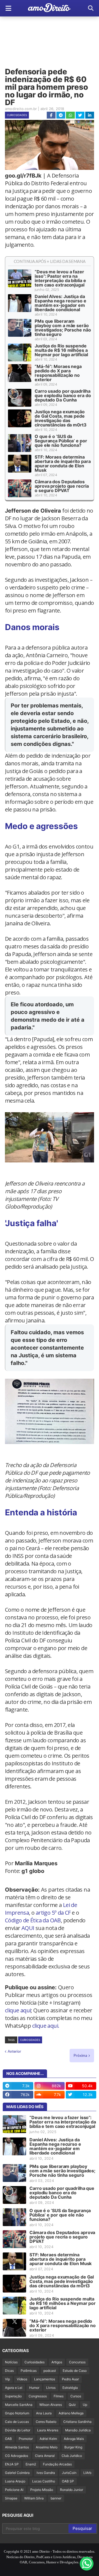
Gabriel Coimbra (17, 2473)
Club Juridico (72, 2456)
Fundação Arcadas (57, 2464)
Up (85, 2405)
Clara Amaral (45, 2456)
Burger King (73, 2447)
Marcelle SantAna (19, 2405)
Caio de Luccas (17, 2422)
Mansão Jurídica (78, 2430)
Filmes (59, 2396)
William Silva (34, 2498)
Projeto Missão (42, 2490)
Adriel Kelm (48, 2439)
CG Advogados (16, 2456)
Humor (34, 2388)
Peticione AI (14, 2490)
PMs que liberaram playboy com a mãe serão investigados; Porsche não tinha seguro (63, 328)
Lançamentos (45, 2379)
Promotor (26, 2439)
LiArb (87, 2473)
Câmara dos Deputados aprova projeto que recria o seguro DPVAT (62, 486)
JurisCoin (69, 2473)
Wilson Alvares (51, 2405)
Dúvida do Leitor (18, 2430)
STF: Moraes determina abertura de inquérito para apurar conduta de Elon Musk (63, 463)
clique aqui (18, 2010)
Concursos (77, 2362)
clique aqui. (46, 2026)
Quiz (72, 2405)
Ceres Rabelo (46, 2422)
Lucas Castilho (44, 2481)
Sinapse (11, 2498)
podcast (50, 2371)
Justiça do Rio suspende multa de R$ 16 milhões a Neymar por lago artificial (61, 350)
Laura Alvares (48, 2430)
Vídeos (22, 2379)
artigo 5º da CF (53, 1913)
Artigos (57, 2362)
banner (56, 2498)
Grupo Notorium (17, 2413)
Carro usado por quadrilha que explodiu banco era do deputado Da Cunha (63, 395)
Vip (7, 2379)
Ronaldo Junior (71, 2490)
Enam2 (31, 2464)
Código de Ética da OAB (33, 1920)
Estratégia (70, 2388)
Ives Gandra (46, 2473)
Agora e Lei (14, 2388)
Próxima (80, 2055)
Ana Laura (44, 2413)
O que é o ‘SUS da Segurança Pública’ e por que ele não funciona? (61, 441)
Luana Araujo (15, 2481)
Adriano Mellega (71, 2413)
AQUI (28, 1928)
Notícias (11, 2362)
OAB (8, 2439)
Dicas (9, 2371)
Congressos (38, 2396)
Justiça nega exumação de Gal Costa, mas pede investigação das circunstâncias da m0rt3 (61, 418)
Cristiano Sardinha (77, 2422)
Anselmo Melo (47, 2447)
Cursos (76, 2396)
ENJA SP (12, 2464)
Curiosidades (17, 115)
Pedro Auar (70, 2379)
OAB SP (68, 2481)
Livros (51, 2388)
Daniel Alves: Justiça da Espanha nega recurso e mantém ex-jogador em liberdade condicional (61, 303)
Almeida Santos (17, 2447)
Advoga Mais (74, 2439)
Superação (13, 2396)
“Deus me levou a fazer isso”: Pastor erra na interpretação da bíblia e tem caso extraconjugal (60, 278)
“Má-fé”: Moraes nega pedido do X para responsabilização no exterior (58, 373)
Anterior (14, 2051)
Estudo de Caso (75, 2371)
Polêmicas (29, 2371)
